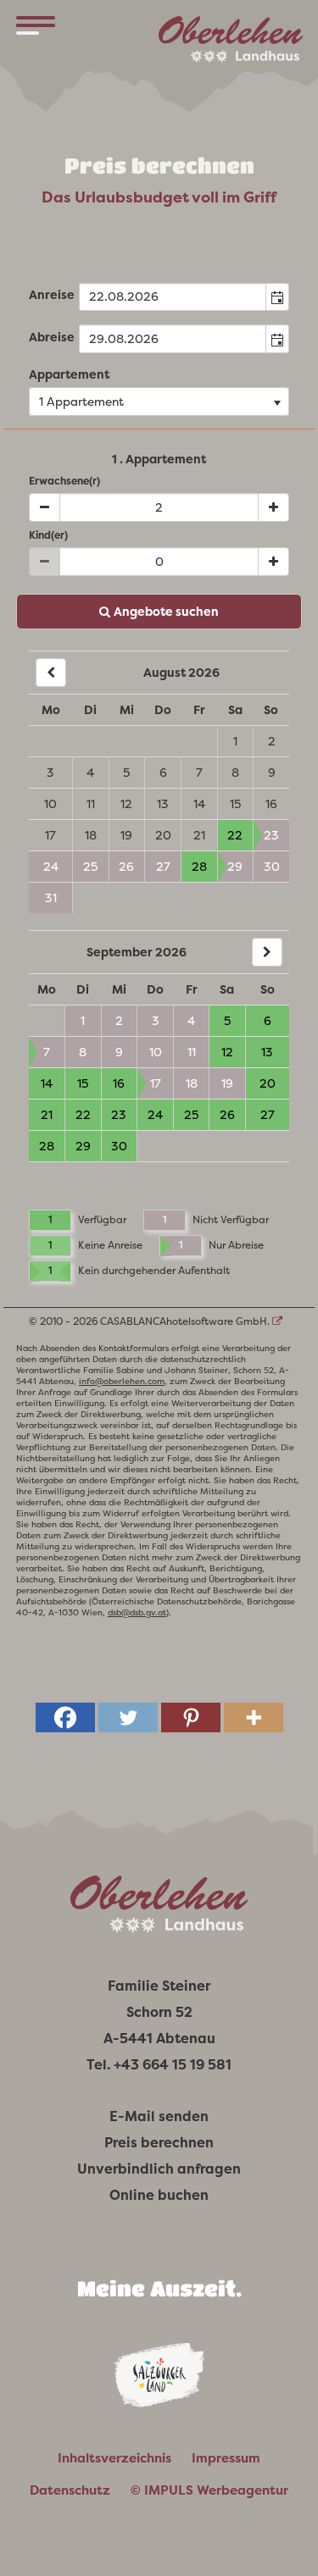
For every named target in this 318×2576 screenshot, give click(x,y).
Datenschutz (70, 2490)
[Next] (267, 952)
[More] (254, 1717)
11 (91, 804)
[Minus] (45, 507)
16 (271, 804)
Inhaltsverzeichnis (114, 2458)
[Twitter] (128, 1717)
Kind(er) (48, 535)
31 (51, 898)
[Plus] (273, 507)
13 (163, 804)
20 (163, 835)
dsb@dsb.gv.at (137, 1612)
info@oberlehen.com (122, 1381)
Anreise (52, 295)
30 (272, 867)
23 (271, 835)
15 (235, 804)
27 (163, 867)
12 (126, 804)
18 (91, 835)
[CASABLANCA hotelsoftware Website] (277, 1321)
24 (51, 867)
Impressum (226, 2458)
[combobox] (173, 297)
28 (199, 867)
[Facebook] (65, 1717)
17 (50, 835)
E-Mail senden (159, 2116)
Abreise (52, 337)
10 (50, 804)
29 (235, 867)
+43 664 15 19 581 (173, 2065)
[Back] (51, 673)
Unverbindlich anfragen (159, 2169)
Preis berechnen (159, 2143)
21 (199, 835)
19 (126, 835)
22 (235, 835)
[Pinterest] (191, 1717)
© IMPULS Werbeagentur (209, 2490)
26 (126, 867)
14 (199, 804)
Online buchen (159, 2195)
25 (90, 867)
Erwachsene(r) (64, 481)
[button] (277, 297)
